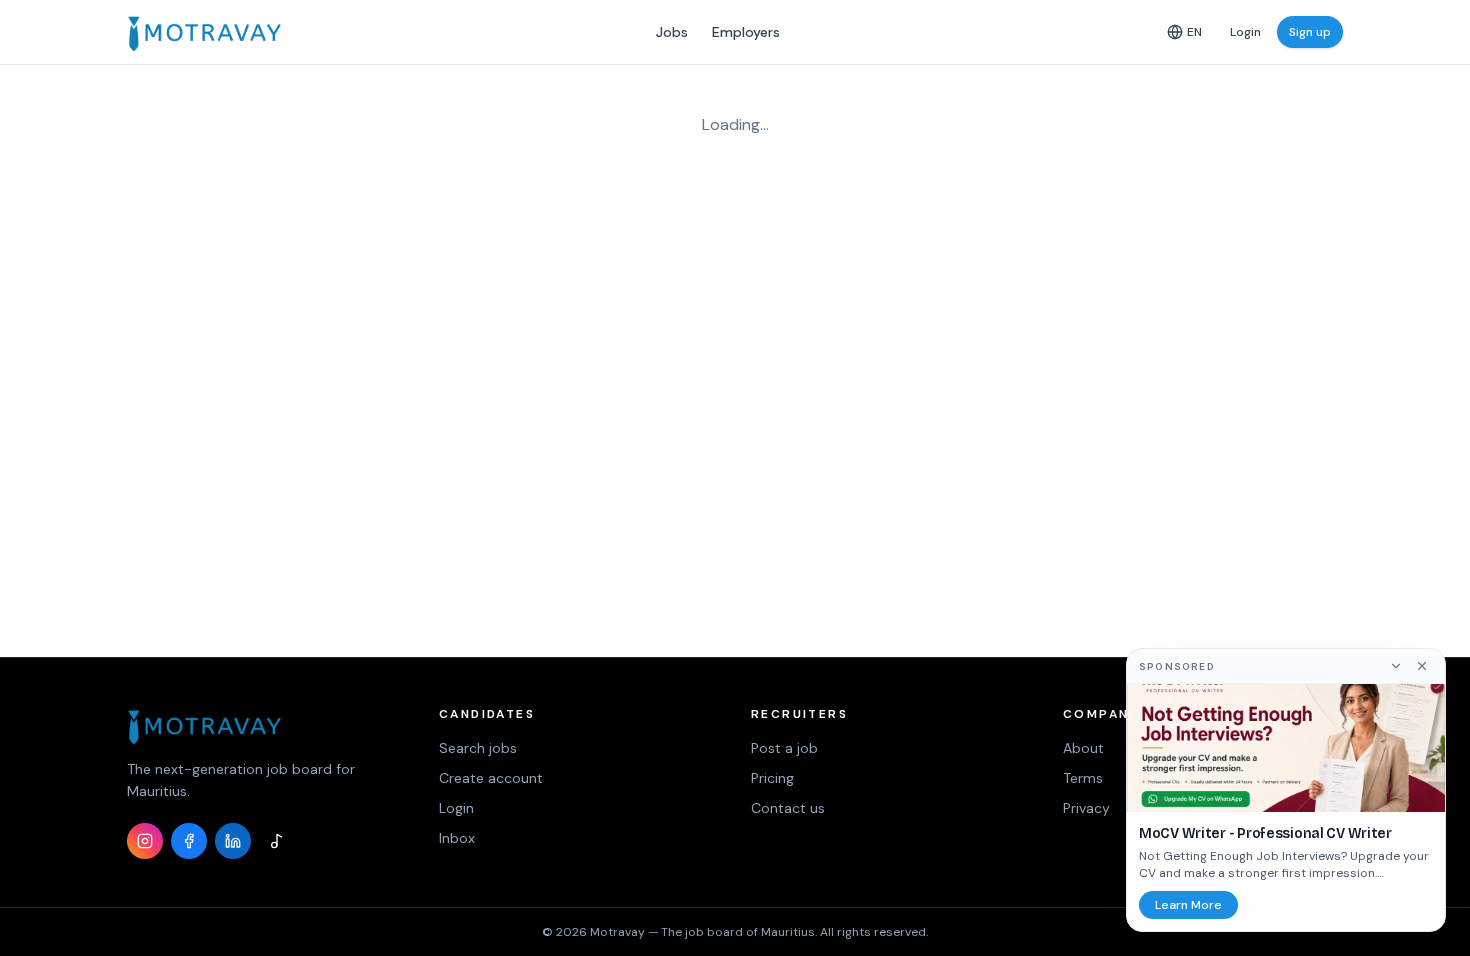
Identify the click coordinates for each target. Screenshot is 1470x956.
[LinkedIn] (233, 841)
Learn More (1188, 905)
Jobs (672, 32)
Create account (491, 778)
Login (1245, 32)
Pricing (772, 778)
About (1083, 748)
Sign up (1310, 32)
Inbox (457, 838)
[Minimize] (1396, 666)
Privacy (1086, 808)
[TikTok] (277, 841)
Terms (1083, 778)
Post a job (784, 748)
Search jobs (478, 748)
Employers (746, 32)
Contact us (788, 808)
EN (1194, 32)
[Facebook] (189, 841)
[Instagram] (145, 841)
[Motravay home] (204, 32)
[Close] (1422, 666)
